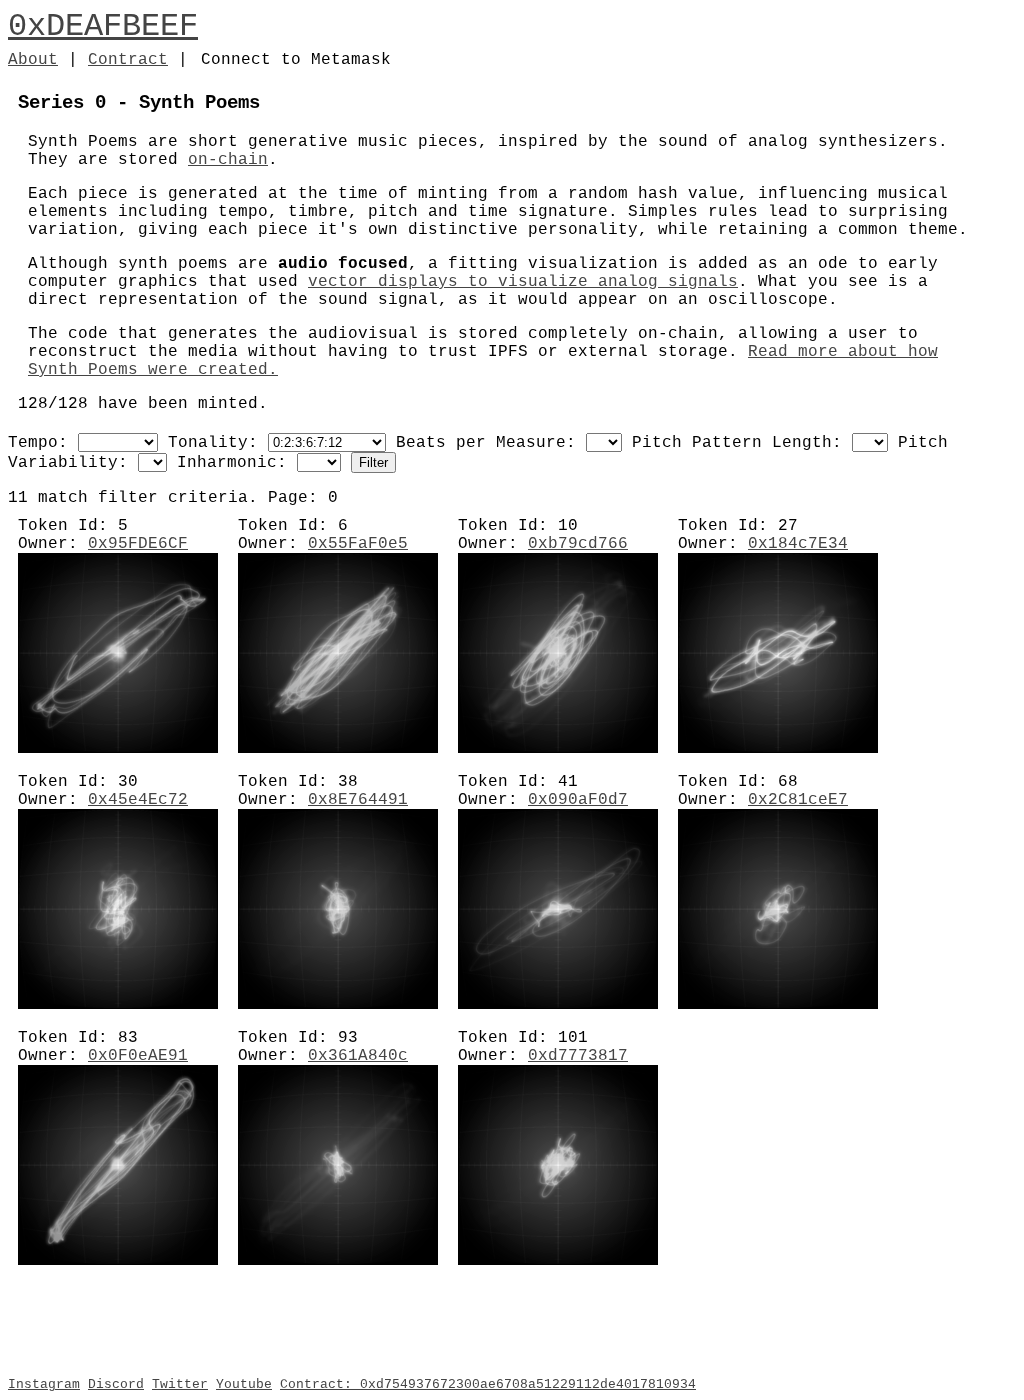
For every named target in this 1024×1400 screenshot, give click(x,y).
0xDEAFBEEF (103, 26)
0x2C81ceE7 (798, 800)
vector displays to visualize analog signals (523, 282)
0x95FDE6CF (138, 544)
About (33, 60)
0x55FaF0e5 (358, 544)
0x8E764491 (358, 800)
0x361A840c (358, 1056)
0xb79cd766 (578, 544)
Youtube (244, 1384)
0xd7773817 (578, 1056)
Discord (116, 1384)
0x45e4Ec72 (138, 800)
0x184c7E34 (798, 544)
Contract (128, 60)
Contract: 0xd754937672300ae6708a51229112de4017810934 (488, 1384)
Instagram (44, 1384)
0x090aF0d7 (578, 800)
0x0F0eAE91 (138, 1056)
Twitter (180, 1384)
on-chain (228, 160)
